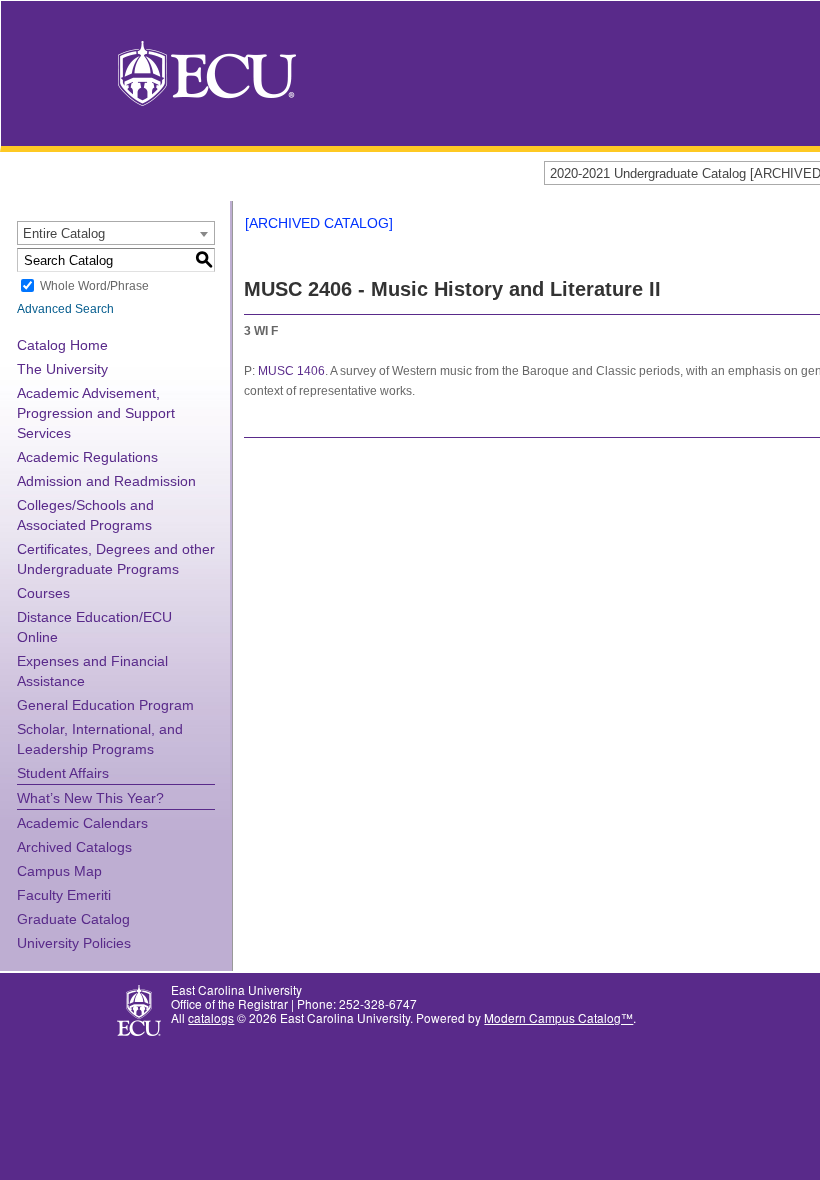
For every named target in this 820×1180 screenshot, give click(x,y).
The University (62, 369)
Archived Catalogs (74, 847)
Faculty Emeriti (64, 895)
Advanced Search (65, 309)
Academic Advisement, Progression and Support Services (96, 413)
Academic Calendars (82, 823)
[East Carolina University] (207, 71)
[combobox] (116, 233)
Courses (43, 593)
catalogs (211, 1017)
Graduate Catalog (73, 919)
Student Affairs (63, 773)
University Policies (74, 943)
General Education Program (105, 705)
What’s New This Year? (90, 798)
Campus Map (59, 871)
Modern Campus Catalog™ (558, 1017)
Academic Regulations (87, 457)
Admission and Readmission (106, 481)
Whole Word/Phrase (94, 286)
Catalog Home (62, 345)
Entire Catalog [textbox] (64, 233)
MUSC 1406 (291, 371)
